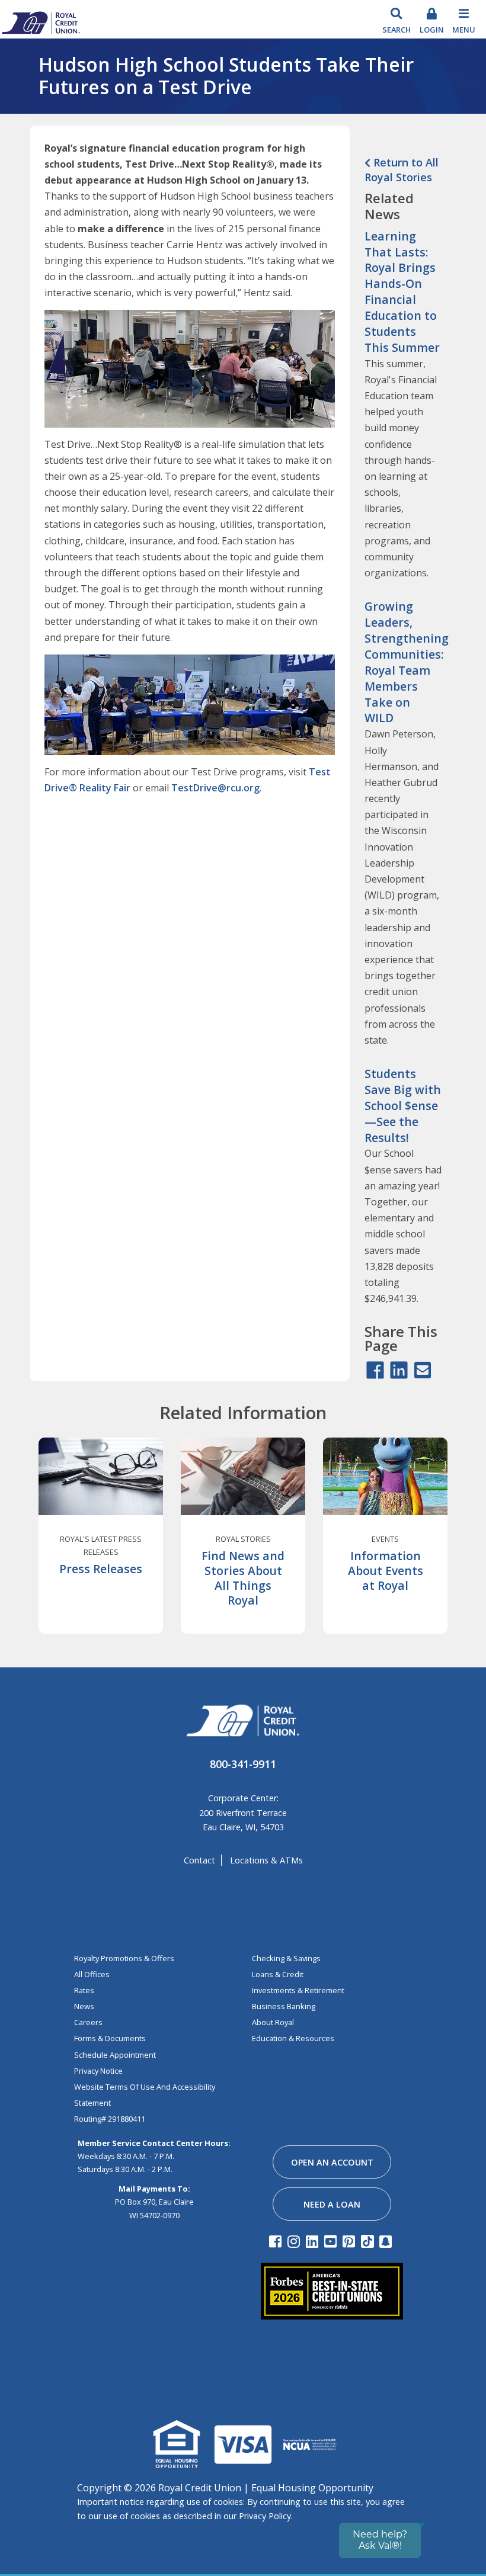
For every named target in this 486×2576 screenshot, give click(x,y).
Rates (84, 1990)
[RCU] (40, 22)
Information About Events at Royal (386, 1571)
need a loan (332, 2204)
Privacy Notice (98, 2071)
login (432, 30)
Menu (464, 30)
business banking (284, 2006)
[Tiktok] (369, 2241)
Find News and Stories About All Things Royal (243, 1578)
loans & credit (278, 1974)
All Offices (92, 1974)
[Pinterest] (351, 2241)
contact (199, 1860)
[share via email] (423, 1371)
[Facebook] (277, 2241)
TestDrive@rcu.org (215, 788)
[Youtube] (332, 2241)
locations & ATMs (266, 1860)
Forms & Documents (110, 2038)
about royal (273, 2022)
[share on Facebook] (375, 1371)
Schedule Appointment (115, 2055)
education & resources (293, 2038)
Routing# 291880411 (110, 2119)
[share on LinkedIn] (399, 1371)
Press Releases (101, 1569)
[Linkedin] (314, 2241)
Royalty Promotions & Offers (124, 1958)
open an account (332, 2162)
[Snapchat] (387, 2241)
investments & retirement (298, 1990)
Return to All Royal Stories (402, 170)
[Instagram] (295, 2241)
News (84, 2006)
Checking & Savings (286, 1958)
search (397, 30)
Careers (88, 2022)
